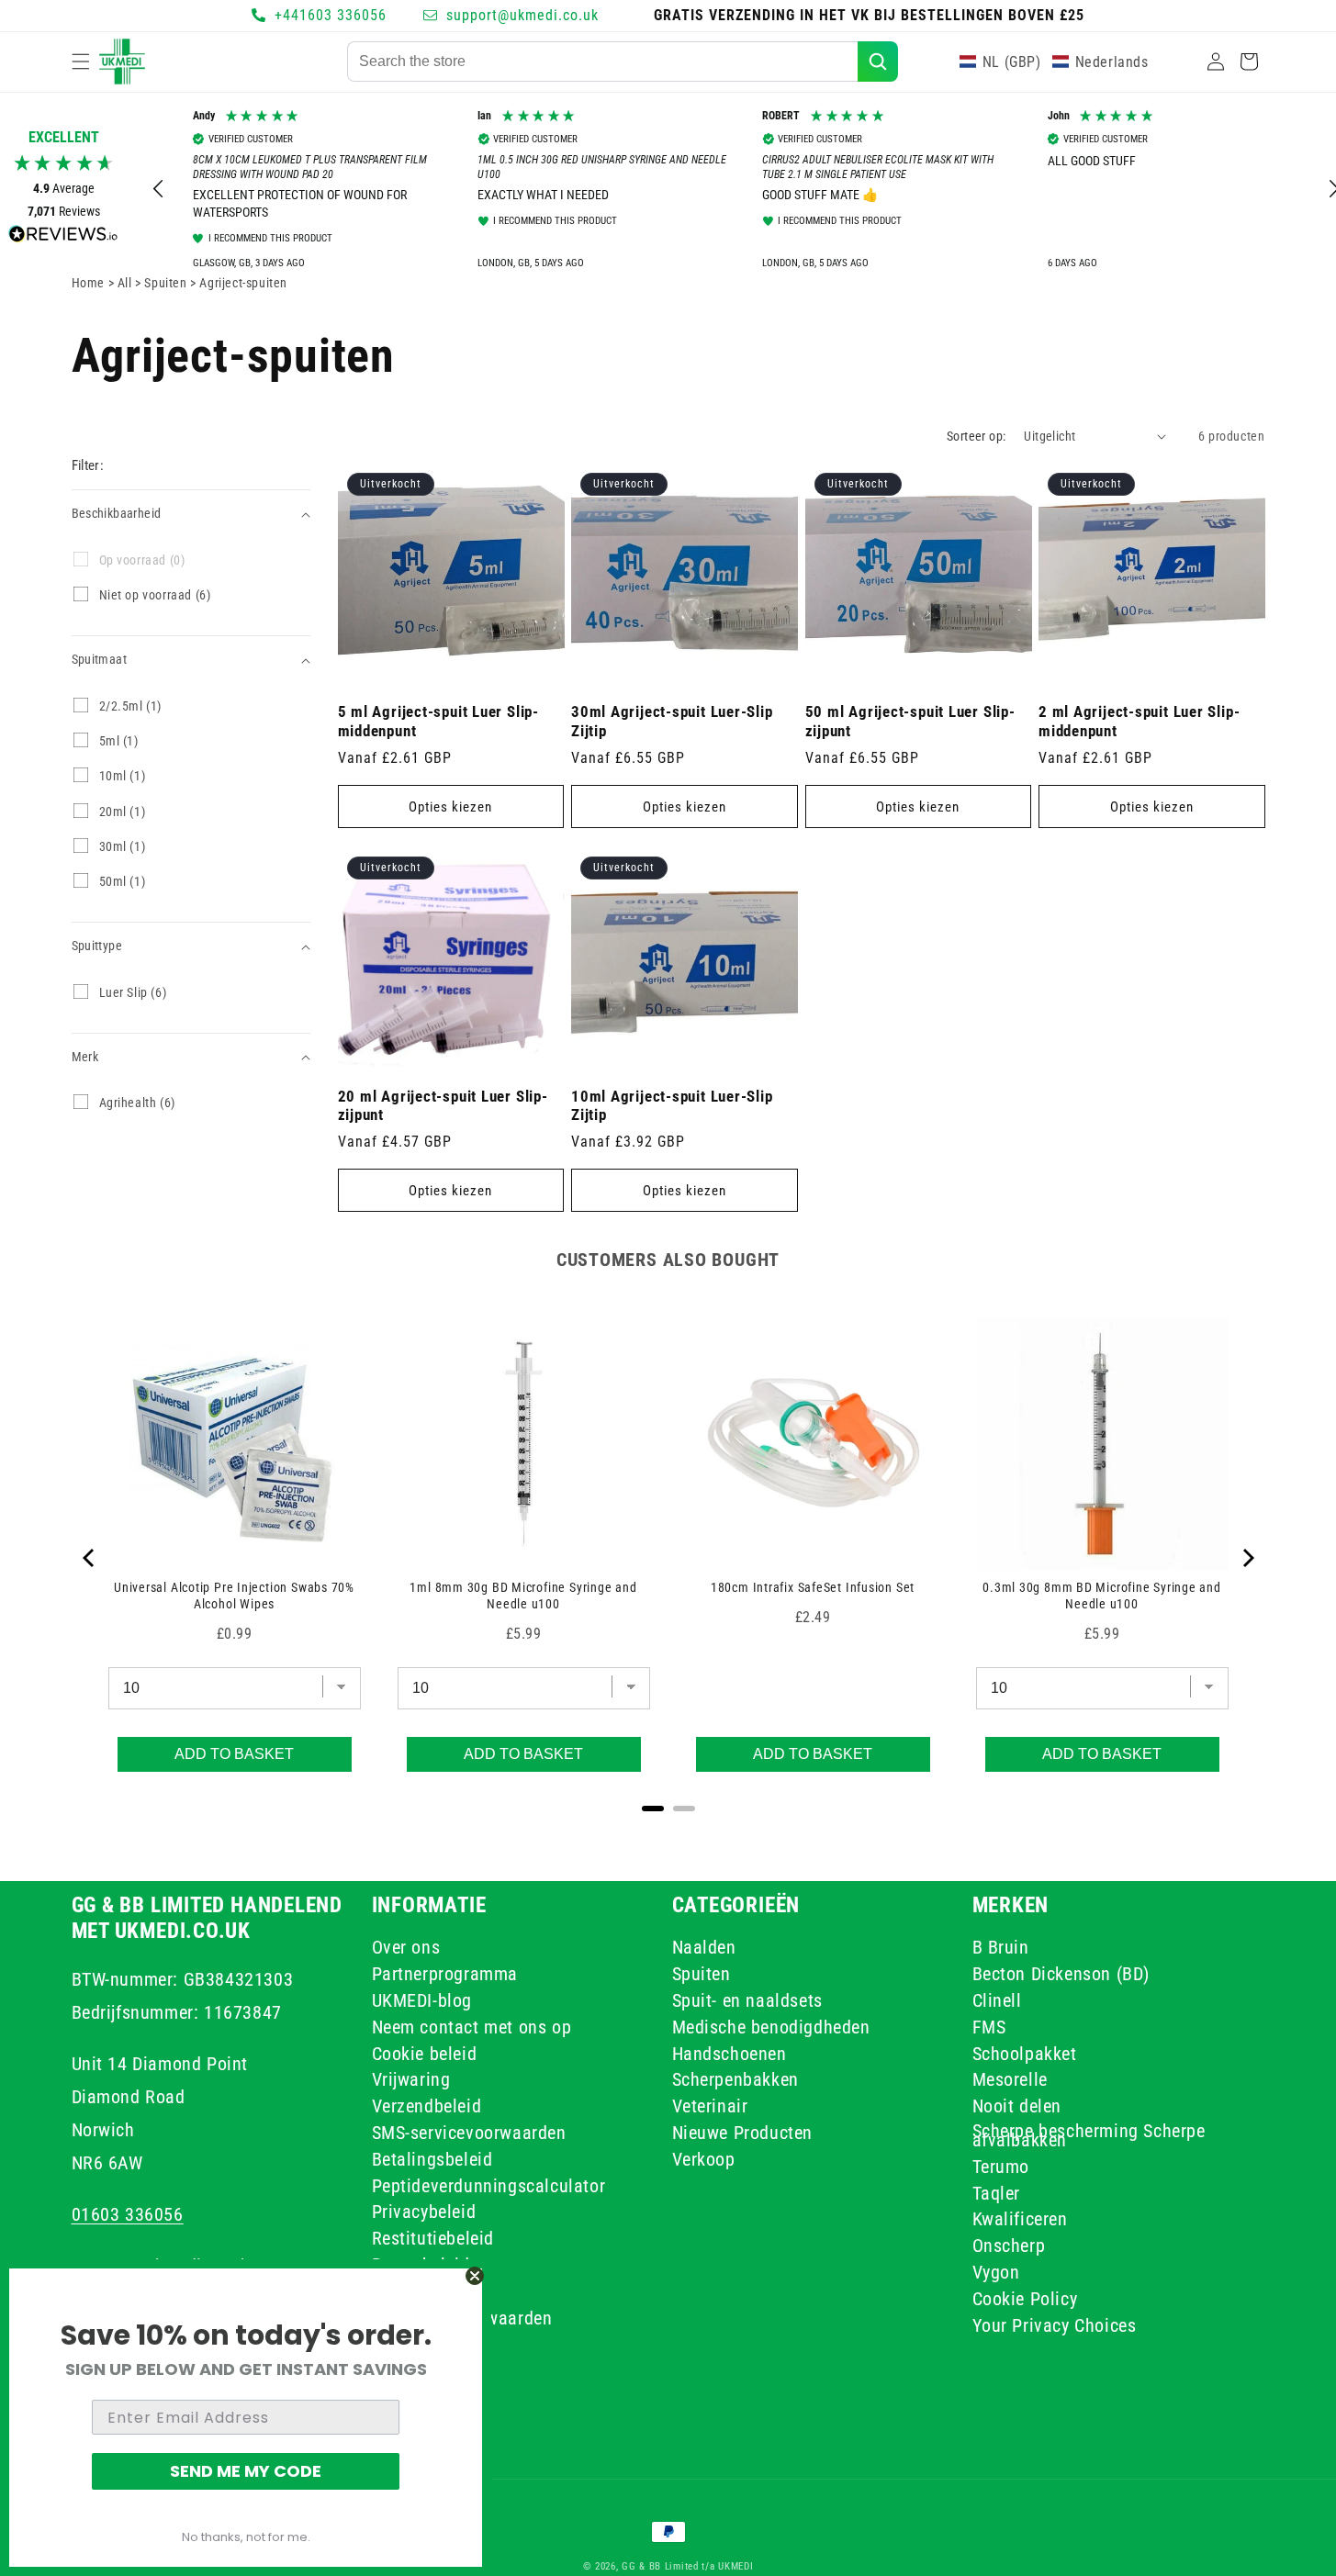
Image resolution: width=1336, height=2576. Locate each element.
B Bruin (1001, 1950)
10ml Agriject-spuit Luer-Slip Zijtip (672, 1106)
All (126, 283)
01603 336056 (128, 2214)
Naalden (704, 1950)
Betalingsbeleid (432, 2159)
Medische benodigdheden (771, 2027)
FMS (989, 2027)
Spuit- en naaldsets (747, 2000)
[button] (81, 62)
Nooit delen (1017, 2106)
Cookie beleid (425, 2054)
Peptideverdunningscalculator (489, 2186)
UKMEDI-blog (422, 2000)
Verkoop (704, 2159)
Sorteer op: (976, 436)
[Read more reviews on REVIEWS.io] (63, 238)
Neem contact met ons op (472, 2027)
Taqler (997, 2193)
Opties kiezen (450, 807)
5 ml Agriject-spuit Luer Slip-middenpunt (438, 721)
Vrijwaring (411, 2080)
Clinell (997, 2000)
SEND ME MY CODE (246, 2471)
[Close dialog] (475, 2276)
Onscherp (1009, 2246)
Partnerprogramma (445, 1974)
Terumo (1001, 2167)
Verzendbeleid (427, 2106)
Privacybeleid (424, 2212)
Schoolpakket (1025, 2054)
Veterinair (710, 2106)
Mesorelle (1010, 2080)
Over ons (406, 1950)
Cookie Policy (1025, 2299)
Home (88, 283)
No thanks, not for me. (246, 2537)
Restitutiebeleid (433, 2238)
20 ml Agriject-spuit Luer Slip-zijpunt (443, 1106)
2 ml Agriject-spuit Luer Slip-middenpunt (1139, 721)
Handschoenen (730, 2054)
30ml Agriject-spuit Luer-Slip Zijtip (672, 721)
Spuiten (702, 1974)
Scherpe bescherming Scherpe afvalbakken (1089, 2135)
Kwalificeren (1020, 2219)
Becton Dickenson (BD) (1061, 1974)
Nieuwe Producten (743, 2133)
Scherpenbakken (735, 2080)
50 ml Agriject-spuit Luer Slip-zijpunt (910, 721)
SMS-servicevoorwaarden (469, 2133)
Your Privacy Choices (1055, 2325)
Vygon (996, 2272)
